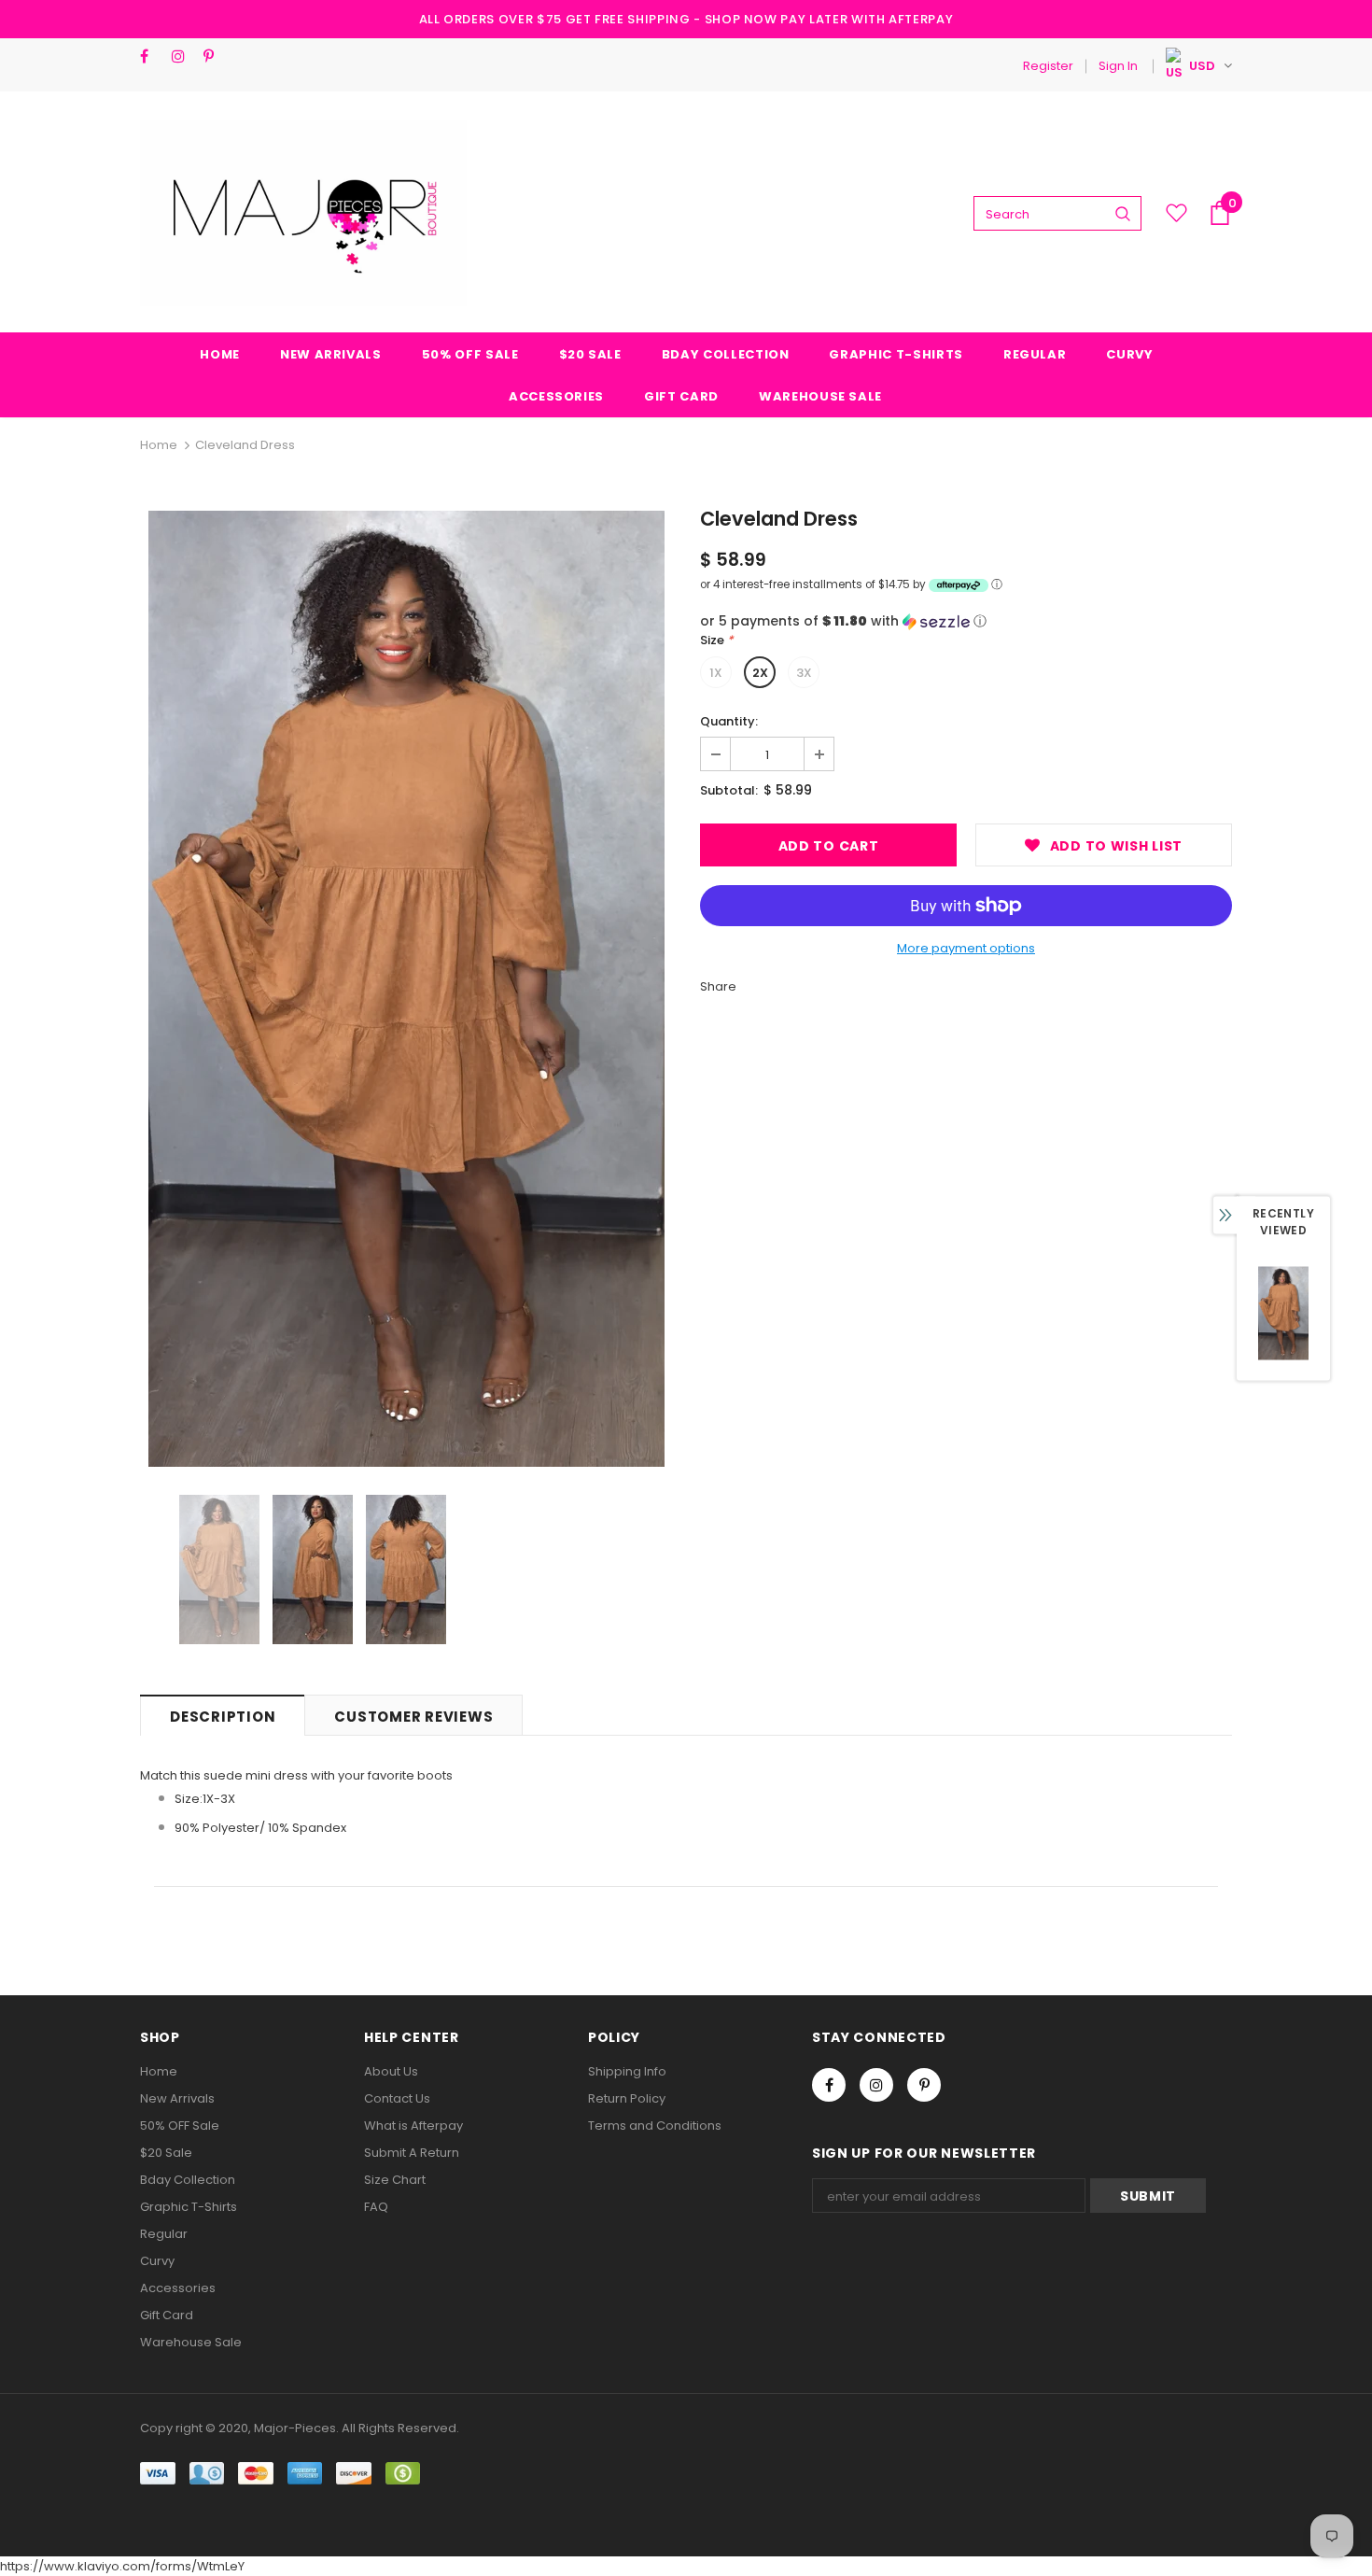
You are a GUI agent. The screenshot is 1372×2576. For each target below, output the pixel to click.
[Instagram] (183, 56)
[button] (966, 621)
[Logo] (303, 213)
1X (716, 673)
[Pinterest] (215, 56)
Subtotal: (729, 790)
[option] (406, 989)
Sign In (1118, 66)
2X (760, 673)
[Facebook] (152, 56)
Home (159, 445)
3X (804, 673)
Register (1048, 66)
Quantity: (729, 721)
